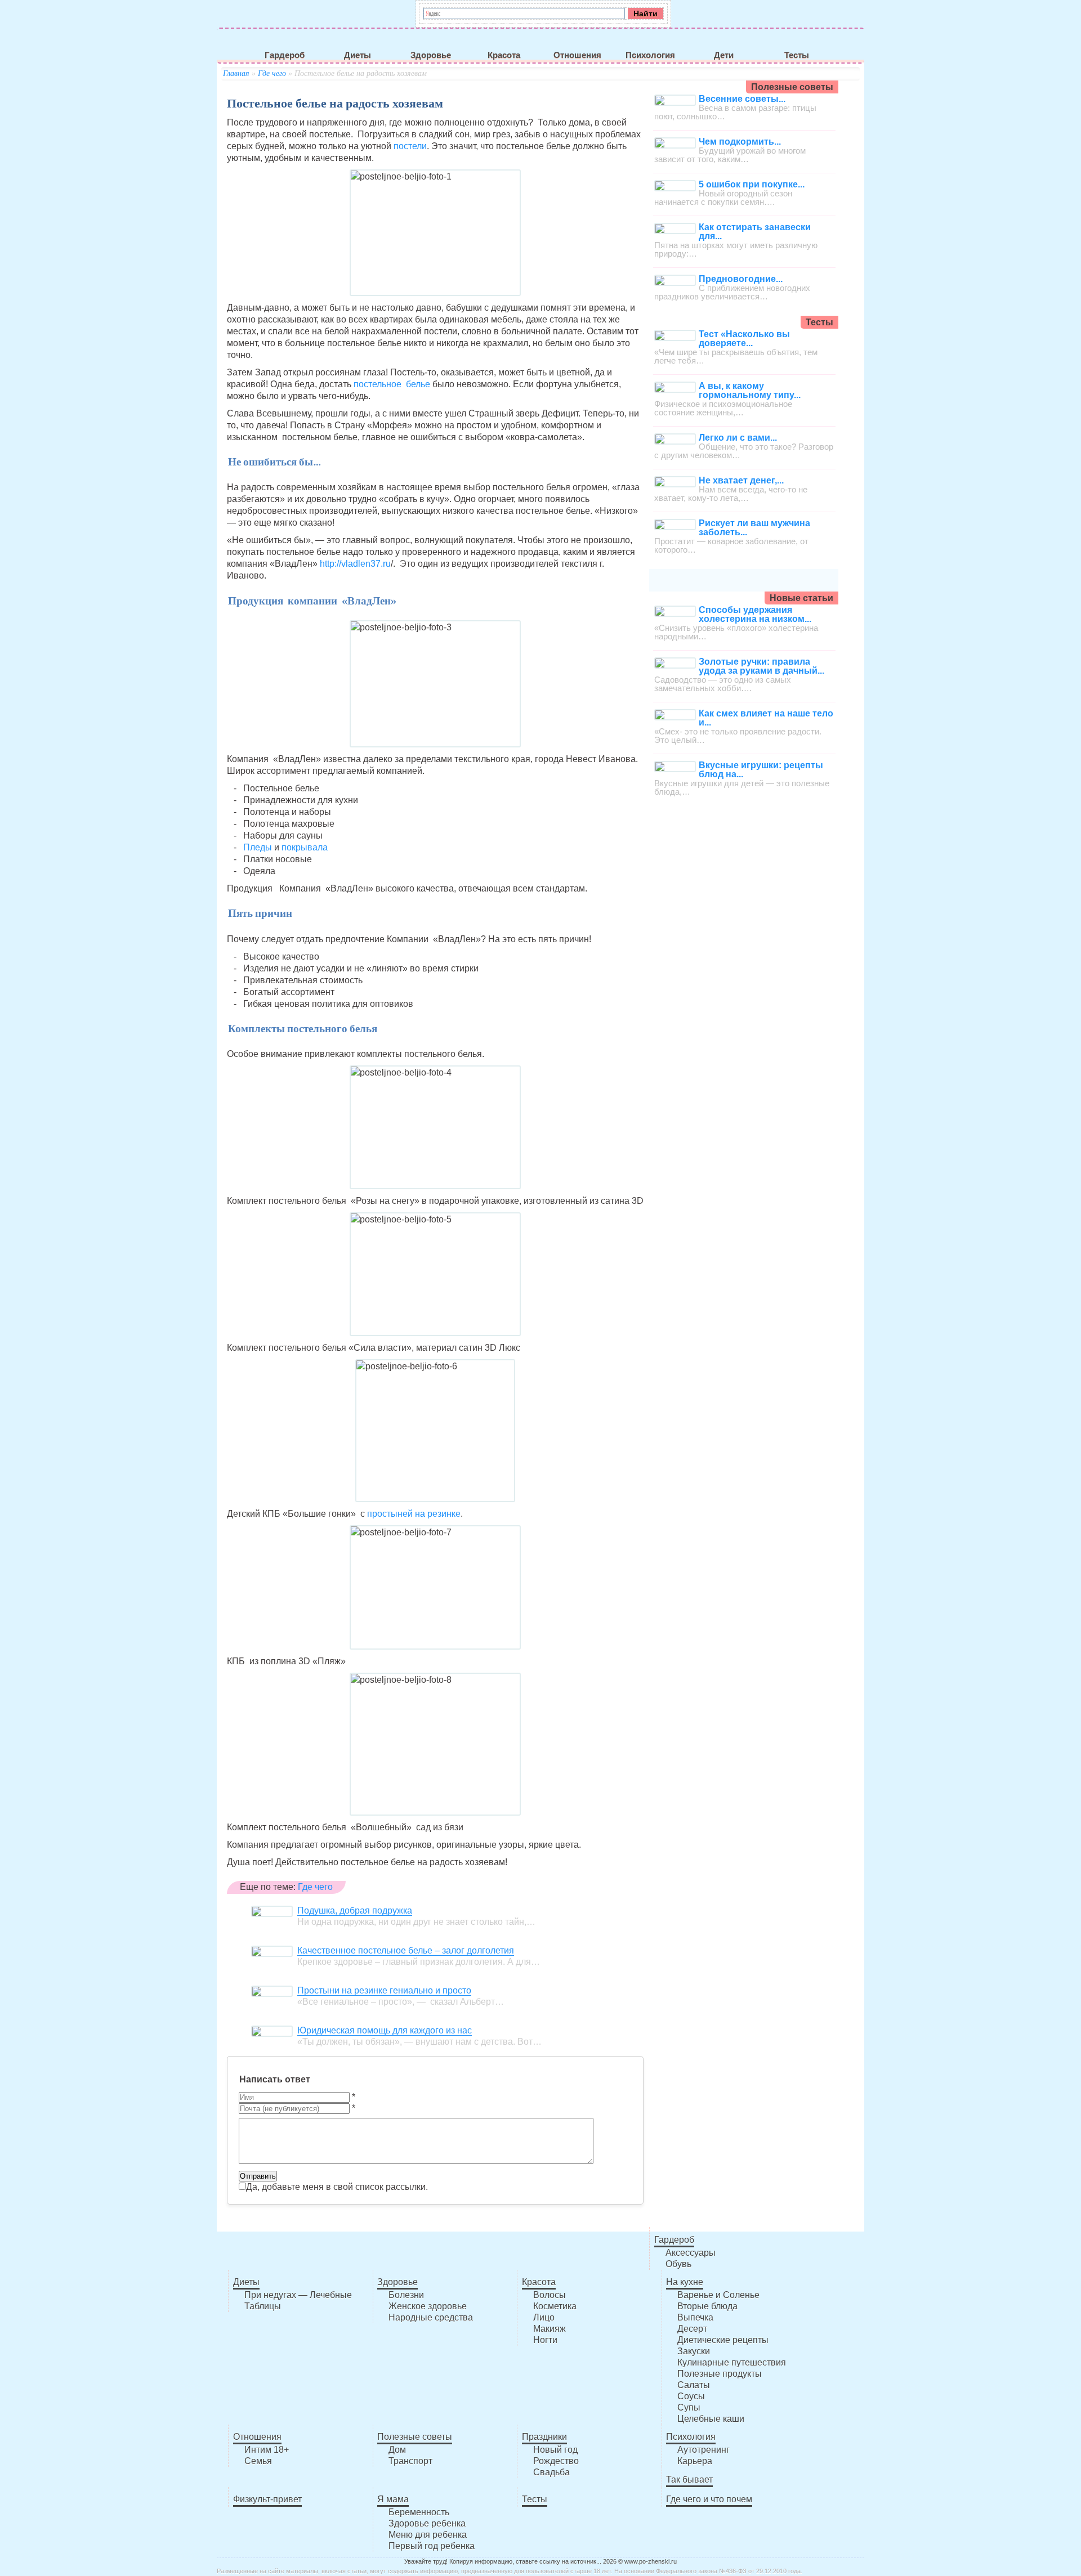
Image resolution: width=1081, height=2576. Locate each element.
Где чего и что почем (709, 2499)
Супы (689, 2407)
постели (410, 146)
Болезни (406, 2295)
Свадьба (551, 2472)
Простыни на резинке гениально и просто (384, 1990)
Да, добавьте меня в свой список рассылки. (337, 2187)
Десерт (692, 2329)
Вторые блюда (707, 2306)
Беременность (419, 2512)
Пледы (258, 847)
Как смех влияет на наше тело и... (766, 718)
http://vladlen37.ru (355, 564)
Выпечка (695, 2317)
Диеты (358, 55)
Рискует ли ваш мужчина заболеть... (754, 528)
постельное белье (392, 384)
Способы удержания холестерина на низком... (755, 614)
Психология (650, 55)
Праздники (544, 2437)
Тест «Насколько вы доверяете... (744, 339)
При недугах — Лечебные (298, 2295)
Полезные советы (415, 2437)
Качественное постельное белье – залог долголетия (406, 1950)
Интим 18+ (267, 2450)
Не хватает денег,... (741, 480)
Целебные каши (711, 2419)
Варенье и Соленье (718, 2295)
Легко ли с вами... (738, 438)
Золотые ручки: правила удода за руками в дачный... (761, 666)
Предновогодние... (741, 279)
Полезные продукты (720, 2374)
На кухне (685, 2282)
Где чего (272, 73)
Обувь (678, 2264)
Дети (724, 55)
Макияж (550, 2329)
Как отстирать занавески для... (755, 232)
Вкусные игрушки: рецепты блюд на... (761, 770)
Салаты (694, 2385)
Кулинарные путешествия (732, 2362)
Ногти (545, 2340)
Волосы (550, 2295)
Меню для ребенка (428, 2535)
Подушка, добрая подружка (355, 1910)
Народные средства (431, 2317)
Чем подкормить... (740, 142)
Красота (504, 55)
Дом (397, 2450)
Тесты (797, 55)
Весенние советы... (742, 99)
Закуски (694, 2351)
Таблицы (263, 2306)
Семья (258, 2461)
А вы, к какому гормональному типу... (750, 390)
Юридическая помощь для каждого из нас (385, 2030)
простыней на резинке (414, 1514)
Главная (236, 73)
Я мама (393, 2499)
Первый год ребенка (432, 2546)
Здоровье (431, 55)
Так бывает (689, 2479)
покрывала (305, 847)
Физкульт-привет (267, 2499)
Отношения (577, 55)
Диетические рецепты (723, 2340)
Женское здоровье (428, 2306)
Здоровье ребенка (427, 2523)
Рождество (556, 2461)
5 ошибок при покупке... (752, 184)
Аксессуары (691, 2253)
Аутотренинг (703, 2450)
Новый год (555, 2450)
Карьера (695, 2461)
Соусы (691, 2396)
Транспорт (410, 2461)
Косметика (555, 2306)
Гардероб (285, 55)
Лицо (544, 2317)
